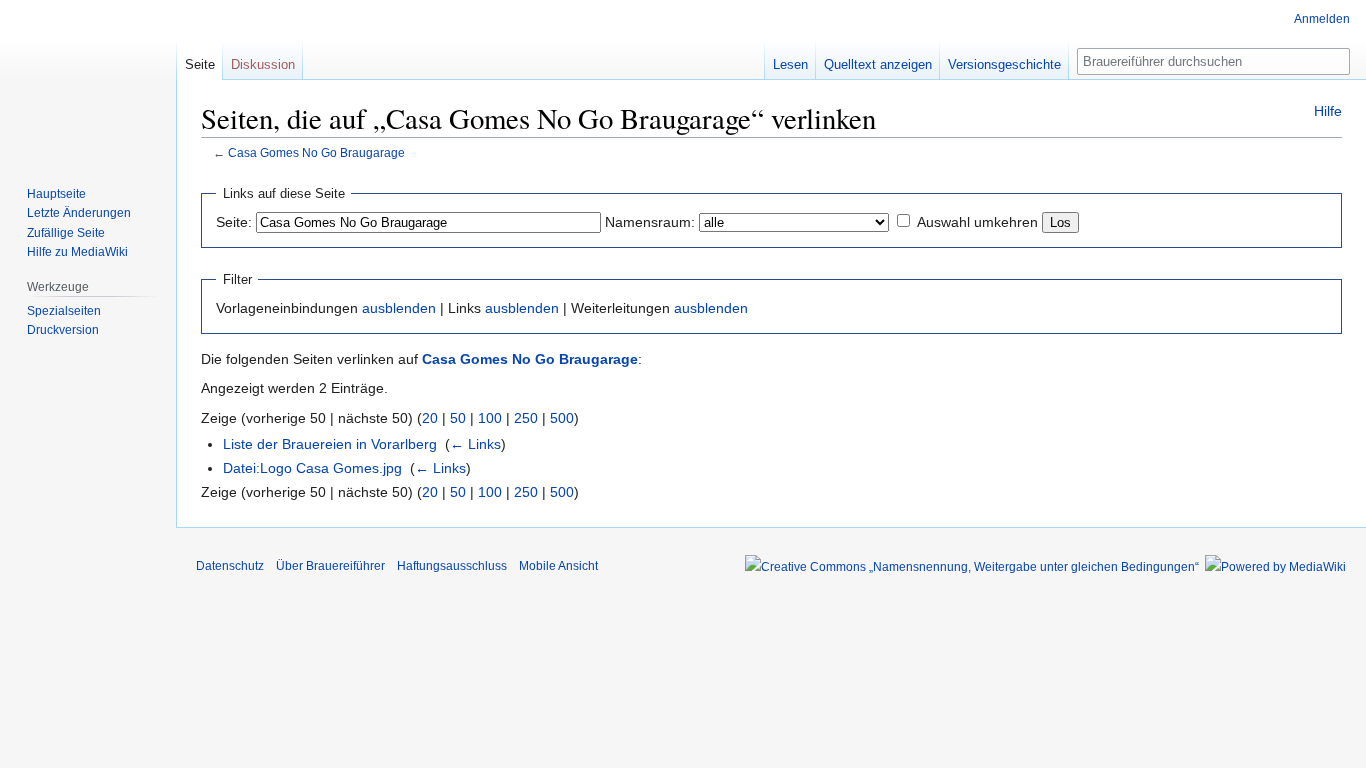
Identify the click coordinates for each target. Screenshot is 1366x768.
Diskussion (263, 64)
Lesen (790, 64)
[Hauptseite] (88, 80)
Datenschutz (230, 566)
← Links (475, 444)
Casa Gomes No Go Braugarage (316, 152)
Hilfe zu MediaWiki (77, 252)
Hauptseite (56, 194)
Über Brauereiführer (330, 566)
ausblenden (399, 308)
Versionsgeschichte (1004, 64)
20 (430, 418)
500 (562, 418)
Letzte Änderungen (79, 213)
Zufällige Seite (66, 233)
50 (458, 418)
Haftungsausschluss (452, 566)
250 (526, 418)
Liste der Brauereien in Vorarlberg (330, 444)
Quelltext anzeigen (878, 64)
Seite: (234, 222)
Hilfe (1328, 111)
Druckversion (63, 330)
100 (490, 418)
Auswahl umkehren (977, 222)
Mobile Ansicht (558, 566)
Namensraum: (650, 222)
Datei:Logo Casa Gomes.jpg (312, 468)
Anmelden (1322, 19)
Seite (200, 64)
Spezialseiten (64, 311)
